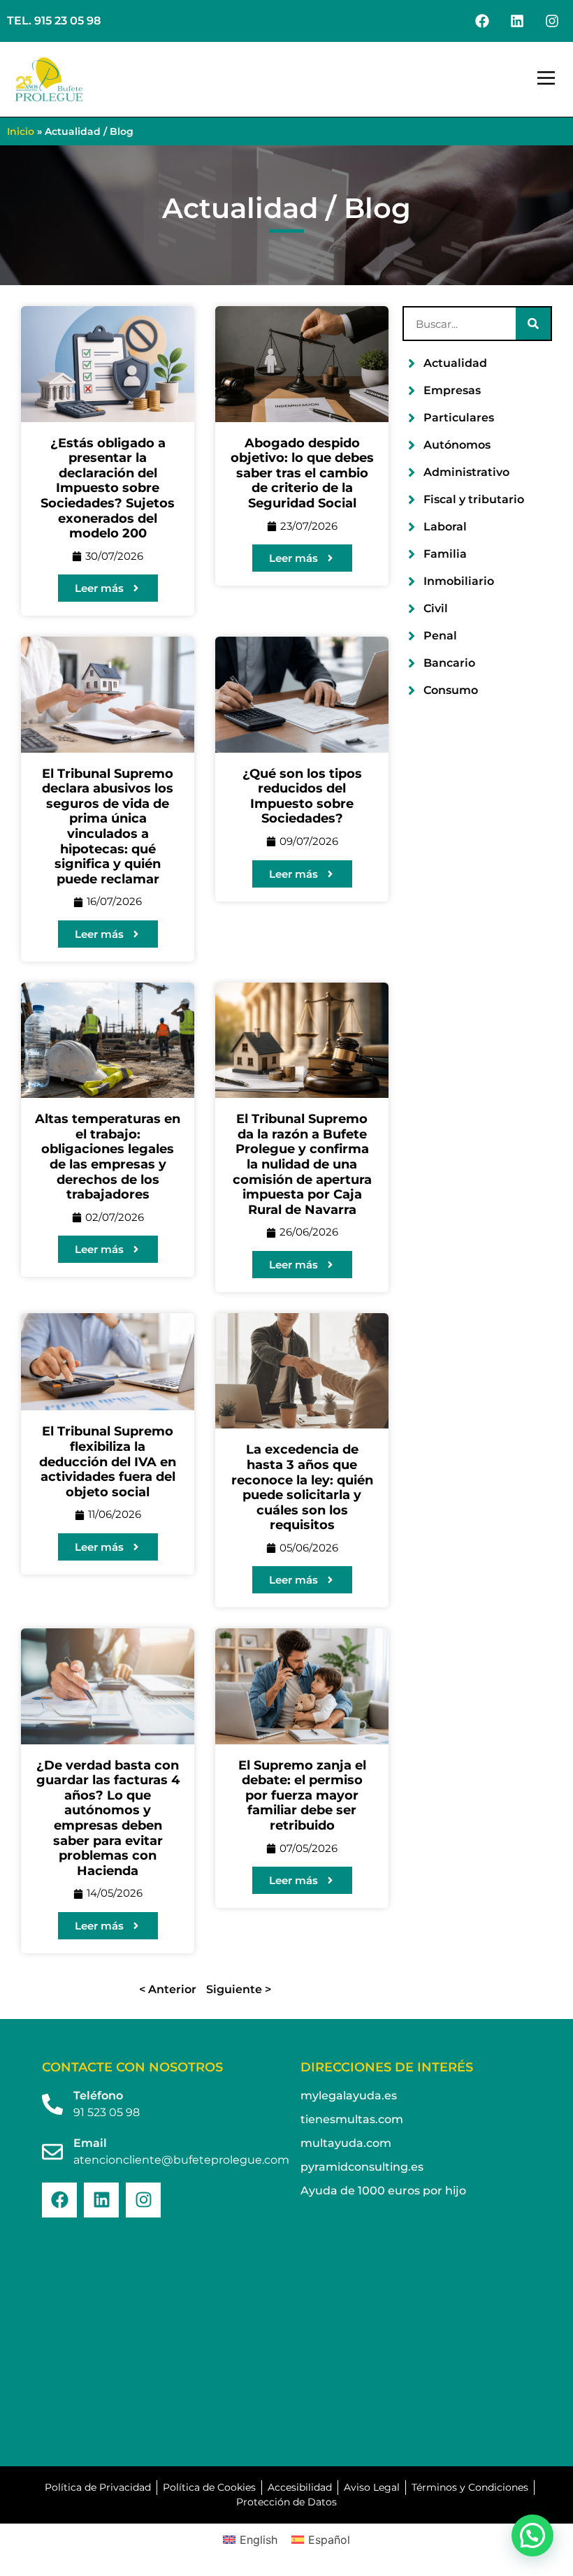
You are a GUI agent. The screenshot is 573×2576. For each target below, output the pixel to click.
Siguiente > (239, 1989)
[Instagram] (552, 21)
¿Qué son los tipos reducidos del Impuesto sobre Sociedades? (302, 796)
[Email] (52, 2152)
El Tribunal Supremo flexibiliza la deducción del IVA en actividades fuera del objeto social (108, 1461)
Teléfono (98, 2096)
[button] (546, 80)
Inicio (21, 131)
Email (90, 2143)
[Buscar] (533, 324)
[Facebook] (482, 21)
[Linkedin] (517, 21)
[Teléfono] (52, 2104)
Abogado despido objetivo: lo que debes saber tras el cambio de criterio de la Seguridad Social (302, 473)
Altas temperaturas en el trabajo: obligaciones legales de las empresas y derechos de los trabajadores (108, 1157)
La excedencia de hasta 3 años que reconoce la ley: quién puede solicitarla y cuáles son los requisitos (302, 1487)
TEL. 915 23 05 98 (54, 21)
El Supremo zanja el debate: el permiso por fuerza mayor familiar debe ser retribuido (302, 1795)
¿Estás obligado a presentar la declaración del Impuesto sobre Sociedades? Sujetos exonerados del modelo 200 (108, 489)
